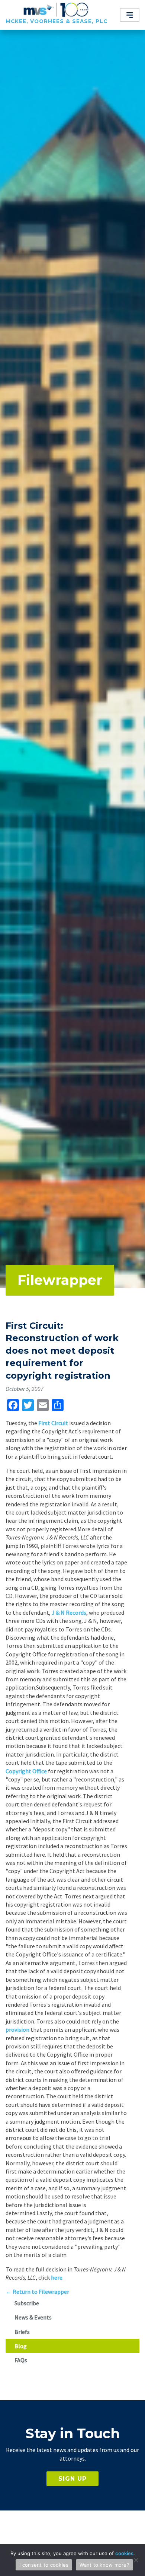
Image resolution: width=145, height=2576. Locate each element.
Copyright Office (26, 1771)
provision (17, 2029)
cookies (124, 2553)
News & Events (33, 2317)
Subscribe (27, 2303)
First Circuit (53, 1423)
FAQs (21, 2360)
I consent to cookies (44, 2565)
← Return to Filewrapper (37, 2292)
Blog (21, 2346)
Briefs (22, 2332)
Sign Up (72, 2479)
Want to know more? (104, 2565)
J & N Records (69, 1612)
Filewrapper (60, 1280)
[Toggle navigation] (130, 15)
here (57, 2277)
